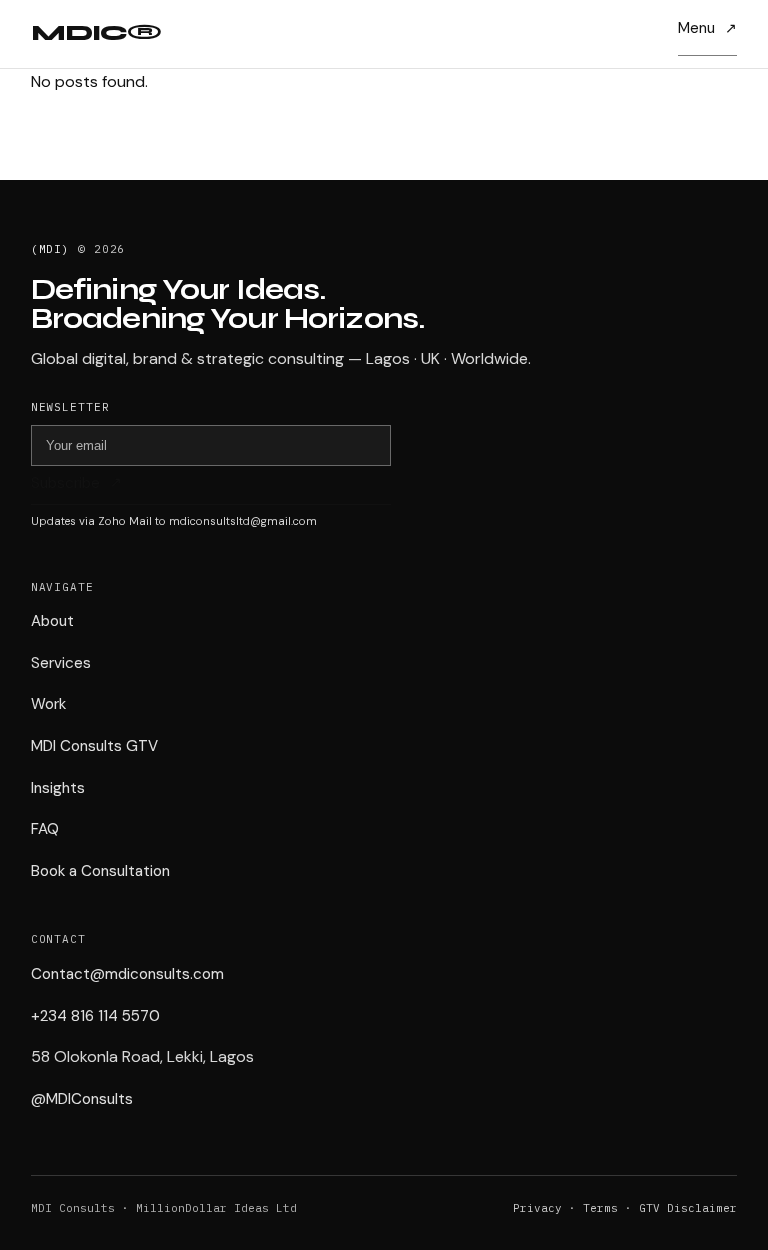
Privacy (537, 1208)
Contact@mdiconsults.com (127, 974)
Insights (58, 788)
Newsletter (70, 407)
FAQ (45, 829)
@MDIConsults (82, 1099)
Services (61, 663)
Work (48, 704)
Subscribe (65, 483)
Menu (696, 28)
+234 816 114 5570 (95, 1016)
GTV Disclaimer (688, 1208)
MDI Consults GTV (94, 746)
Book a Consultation (100, 871)
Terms (600, 1208)
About (52, 621)
